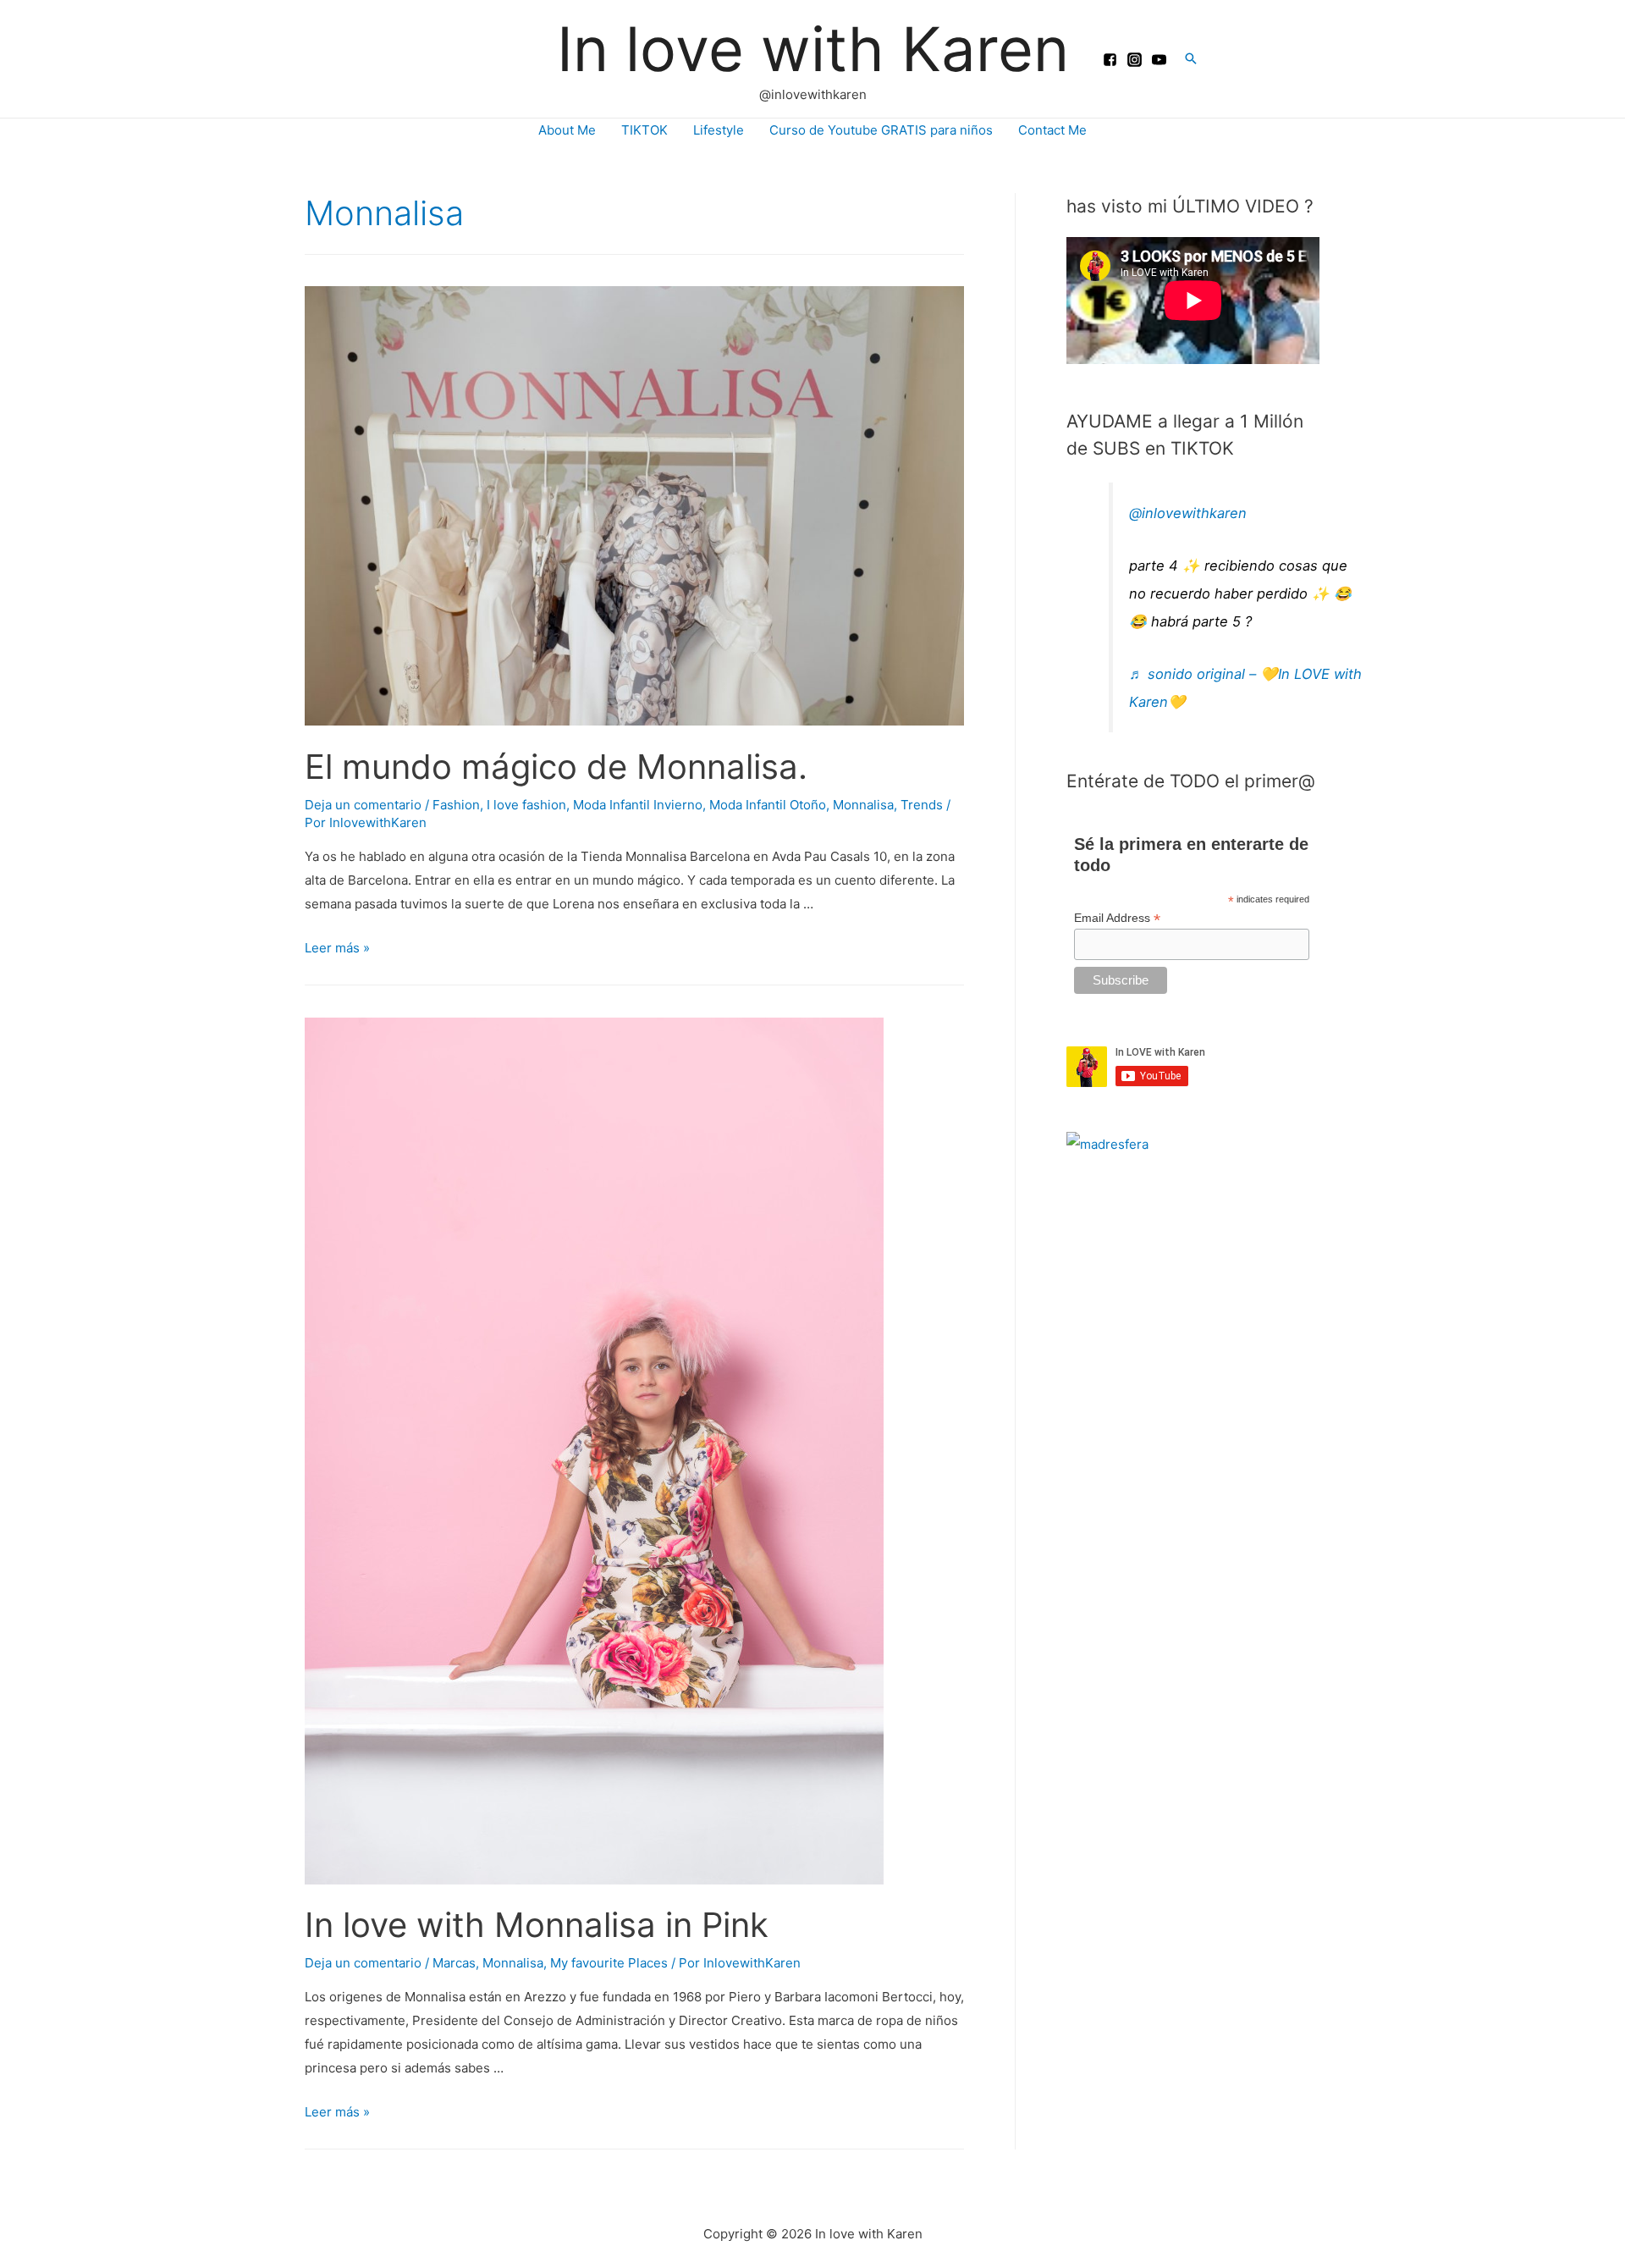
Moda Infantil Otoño (768, 805)
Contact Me (1052, 130)
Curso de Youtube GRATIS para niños (881, 130)
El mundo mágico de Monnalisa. (556, 767)
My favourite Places (609, 1963)
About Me (567, 130)
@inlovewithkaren (1188, 513)
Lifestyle (719, 130)
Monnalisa (863, 805)
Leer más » (337, 948)
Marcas (454, 1963)
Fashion (456, 805)
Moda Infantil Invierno (638, 805)
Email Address (1117, 918)
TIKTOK (644, 130)
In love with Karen (813, 49)
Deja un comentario (363, 805)
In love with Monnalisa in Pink (537, 1925)
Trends (922, 805)
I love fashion (526, 805)
